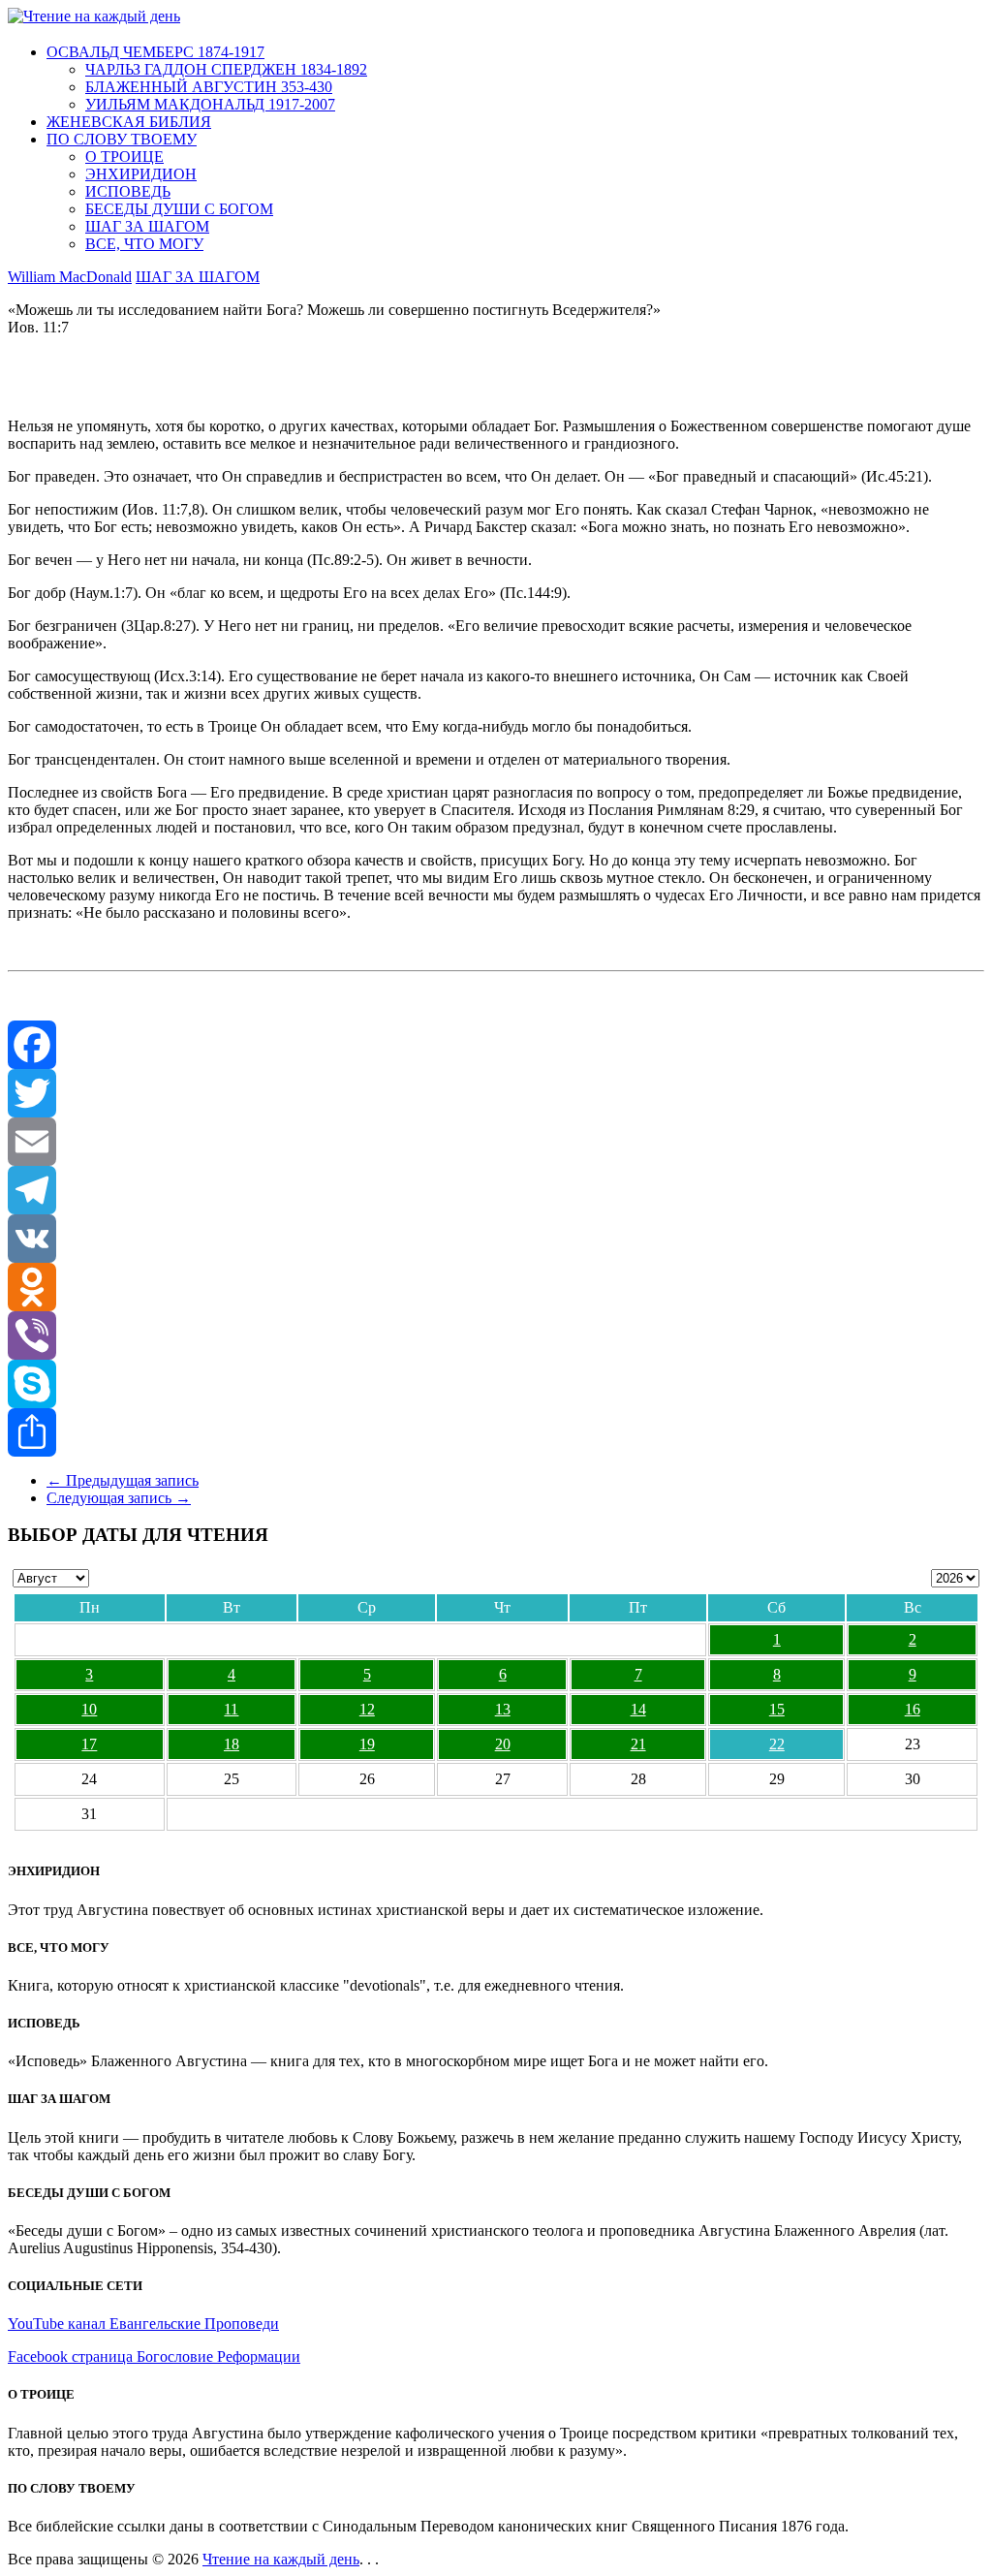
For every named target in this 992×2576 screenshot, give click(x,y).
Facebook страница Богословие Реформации (154, 2356)
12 (367, 1709)
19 (367, 1744)
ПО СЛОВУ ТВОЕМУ (122, 139)
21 (638, 1744)
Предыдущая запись (123, 1480)
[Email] (496, 1142)
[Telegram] (496, 1190)
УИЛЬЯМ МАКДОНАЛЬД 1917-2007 (210, 104)
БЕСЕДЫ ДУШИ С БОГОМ (179, 209)
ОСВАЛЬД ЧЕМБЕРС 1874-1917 (155, 52)
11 (231, 1709)
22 (777, 1744)
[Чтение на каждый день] (94, 16)
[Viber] (496, 1335)
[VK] (496, 1239)
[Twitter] (496, 1093)
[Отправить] (496, 1432)
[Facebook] (496, 1045)
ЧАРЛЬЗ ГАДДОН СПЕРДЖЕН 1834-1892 (226, 69)
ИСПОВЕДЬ (128, 191)
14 (638, 1709)
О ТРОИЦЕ (124, 157)
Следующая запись (119, 1498)
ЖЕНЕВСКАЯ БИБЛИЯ (129, 122)
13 (503, 1709)
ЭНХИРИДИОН (141, 174)
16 (913, 1709)
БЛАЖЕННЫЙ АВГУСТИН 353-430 (209, 87)
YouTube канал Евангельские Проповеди (143, 2324)
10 (89, 1709)
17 (89, 1744)
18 (232, 1744)
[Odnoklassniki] (496, 1287)
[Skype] (496, 1384)
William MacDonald (70, 277)
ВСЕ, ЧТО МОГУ (144, 244)
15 (777, 1709)
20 (503, 1744)
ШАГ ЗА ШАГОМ (147, 226)
